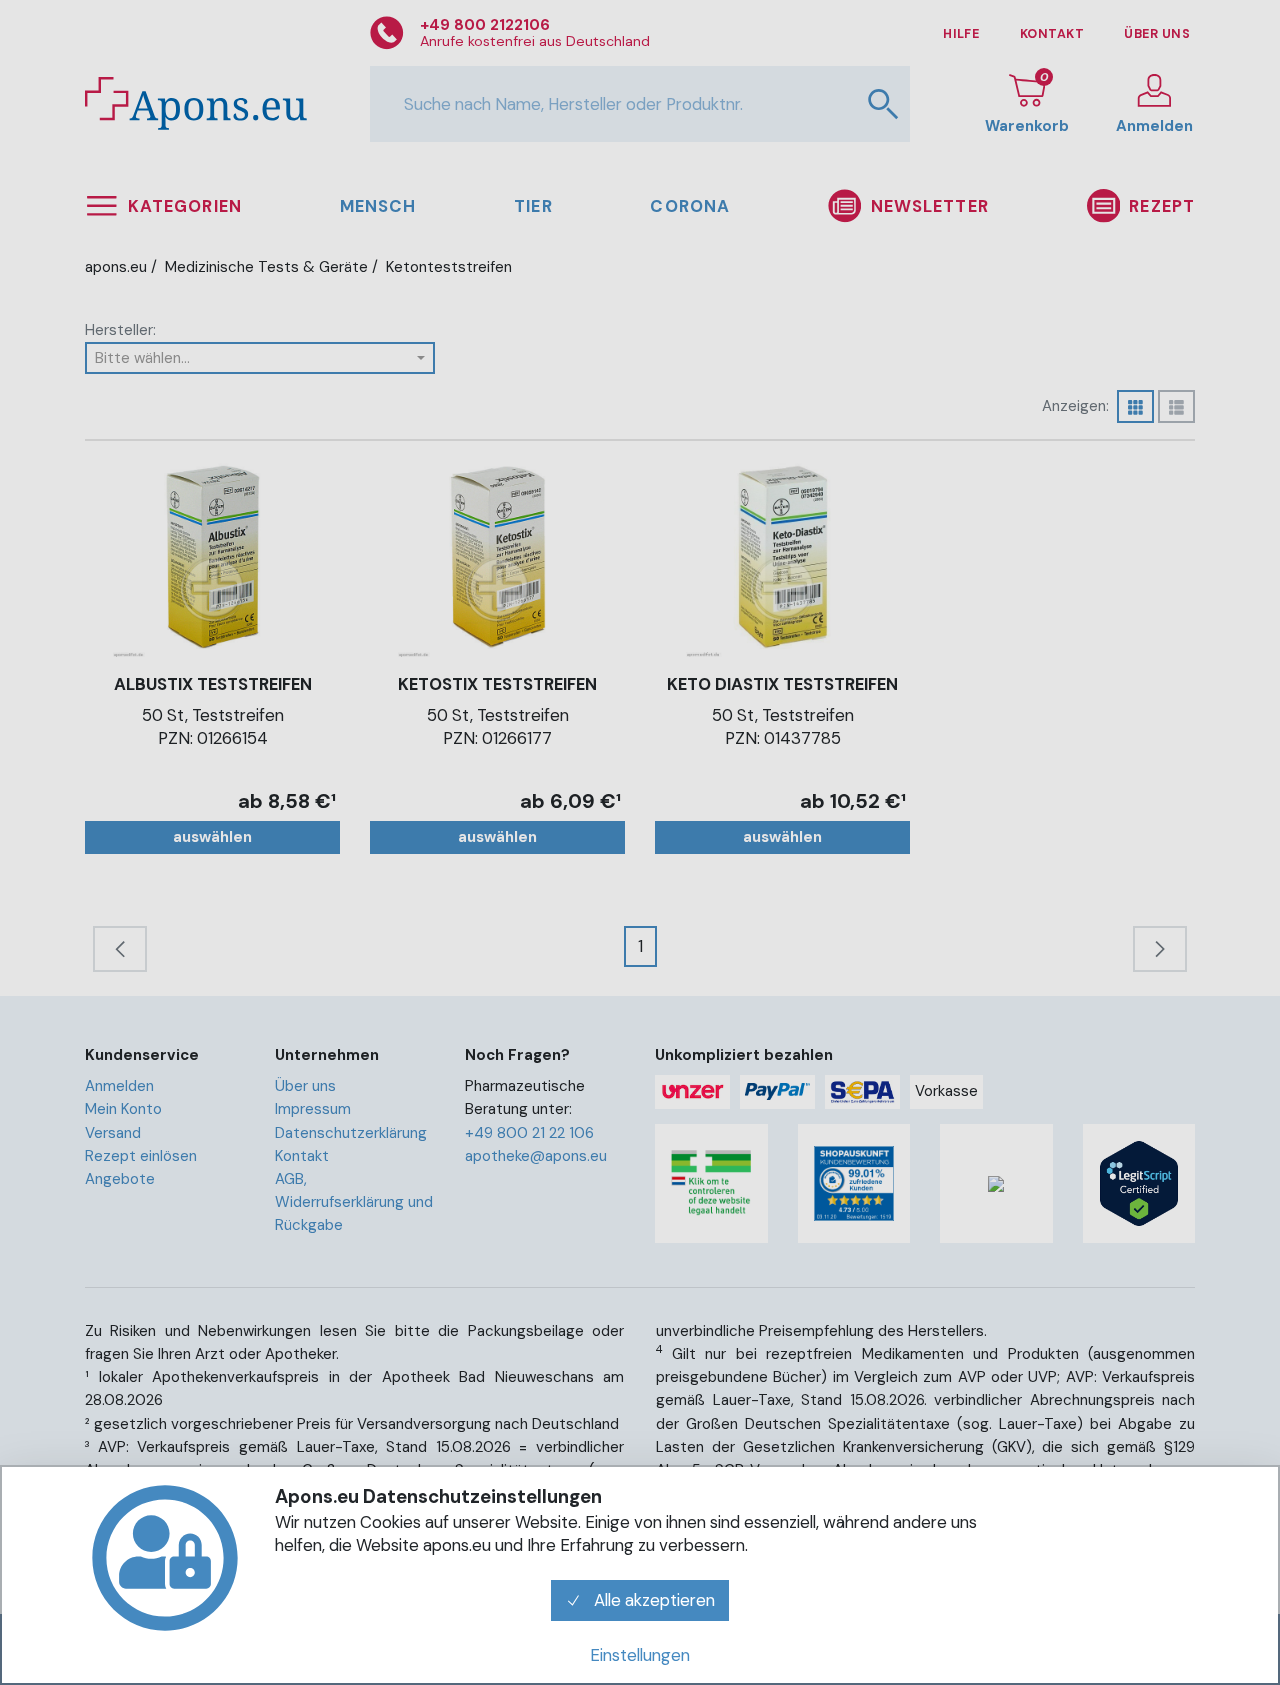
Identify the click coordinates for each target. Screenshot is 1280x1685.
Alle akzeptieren (652, 1600)
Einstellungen (640, 1655)
